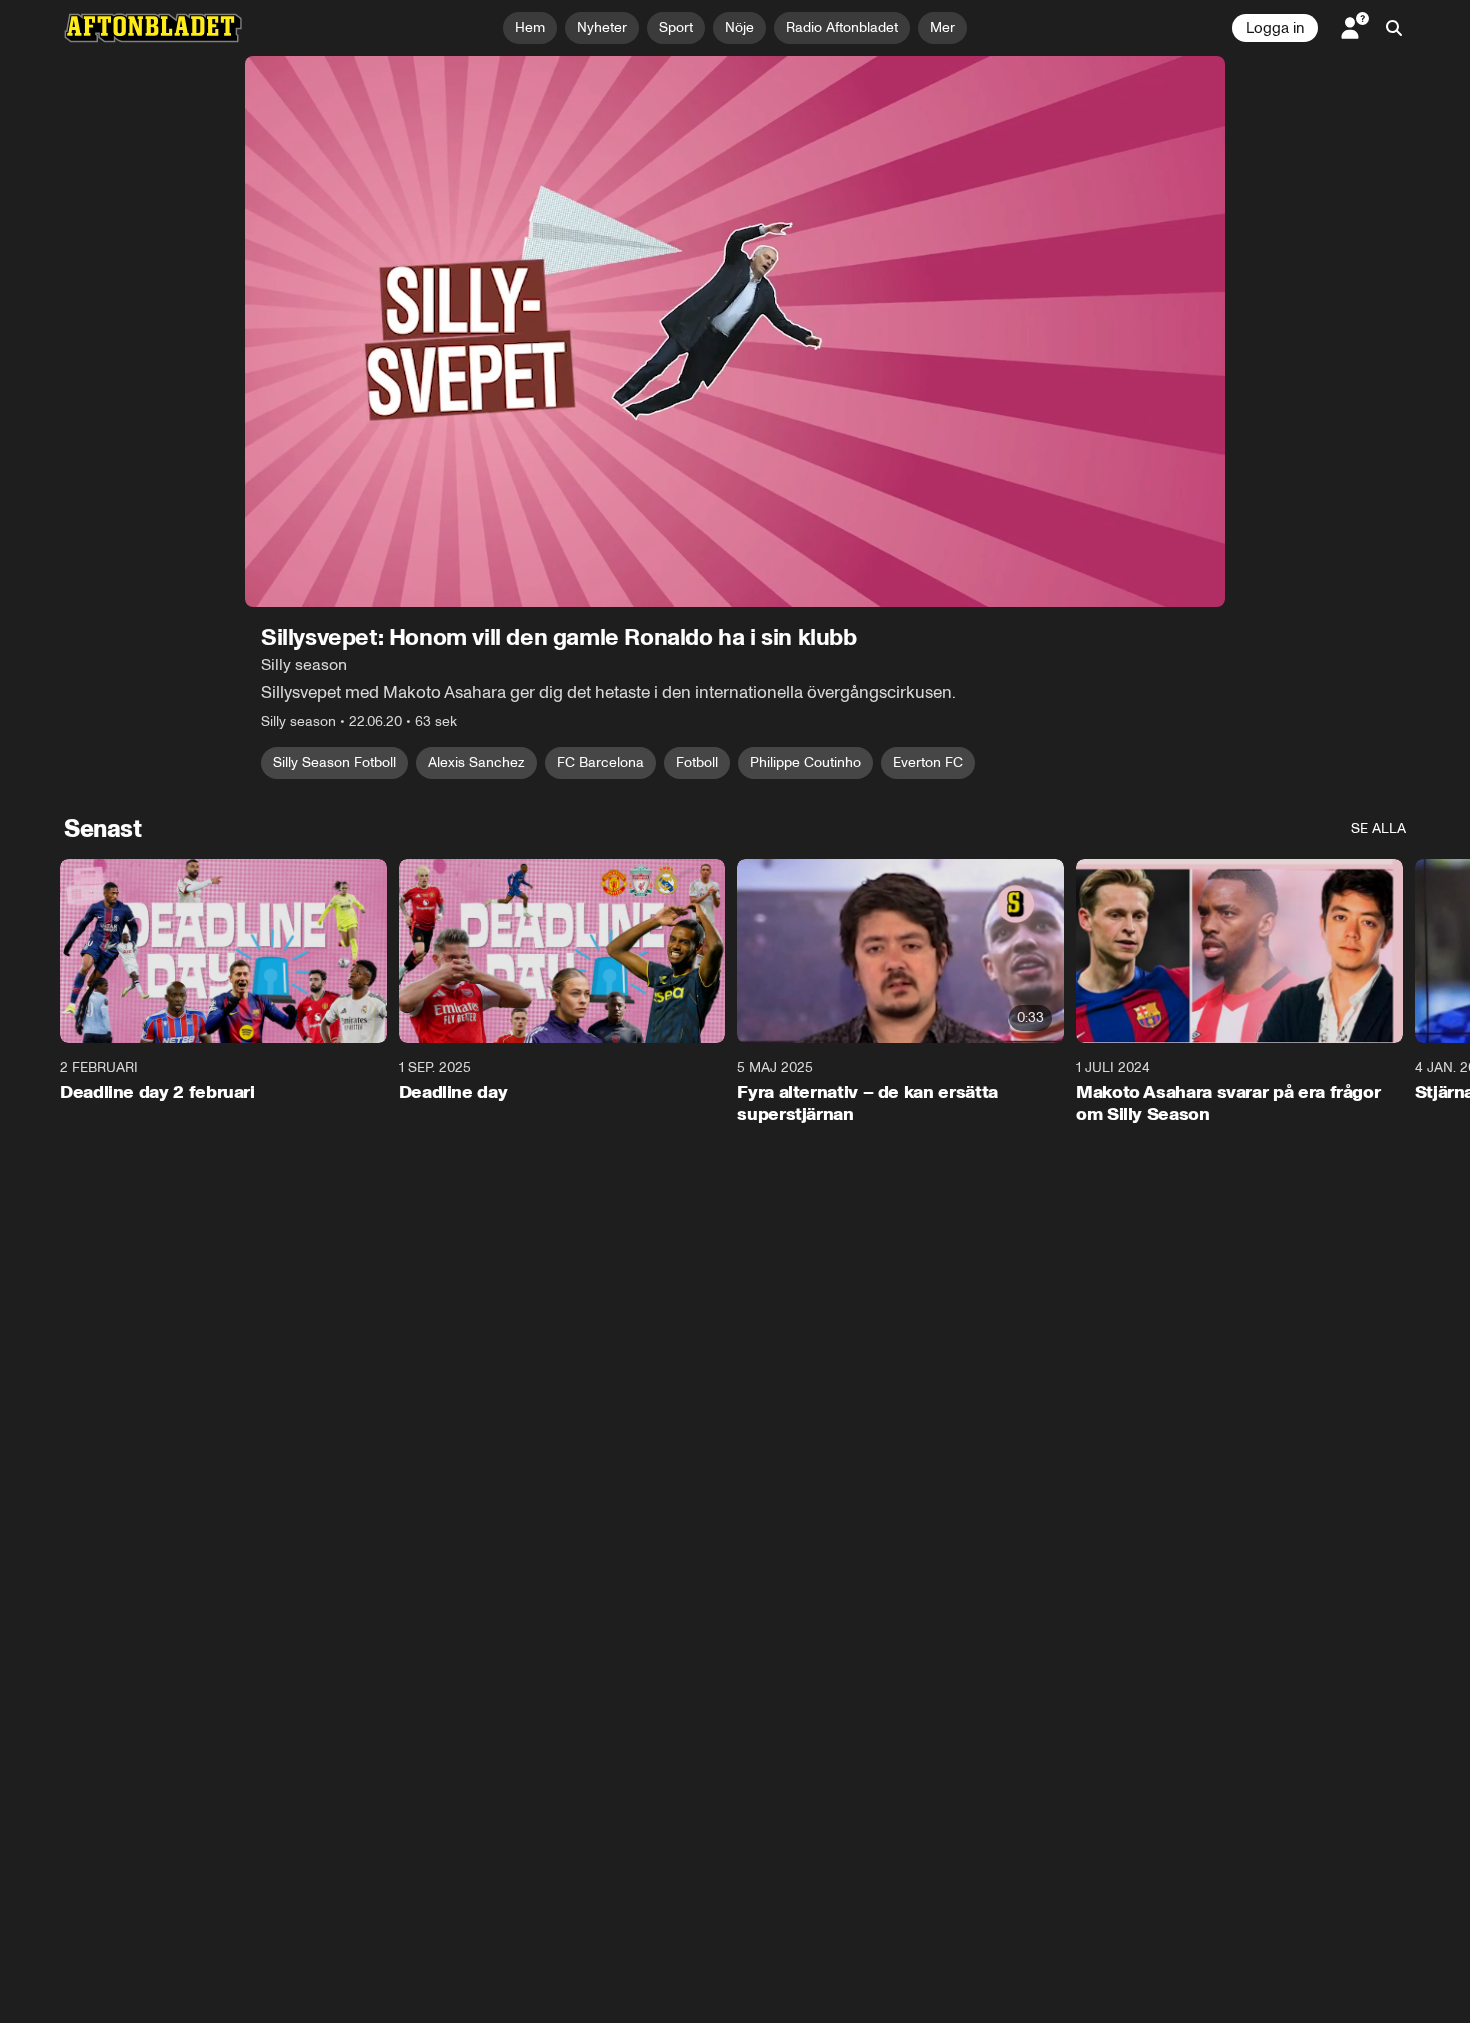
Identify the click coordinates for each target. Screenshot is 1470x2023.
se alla (1378, 828)
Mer (942, 27)
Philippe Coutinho (805, 762)
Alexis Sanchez (476, 762)
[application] (735, 331)
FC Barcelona (600, 762)
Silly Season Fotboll (334, 762)
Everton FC (928, 762)
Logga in (1275, 28)
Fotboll (697, 762)
